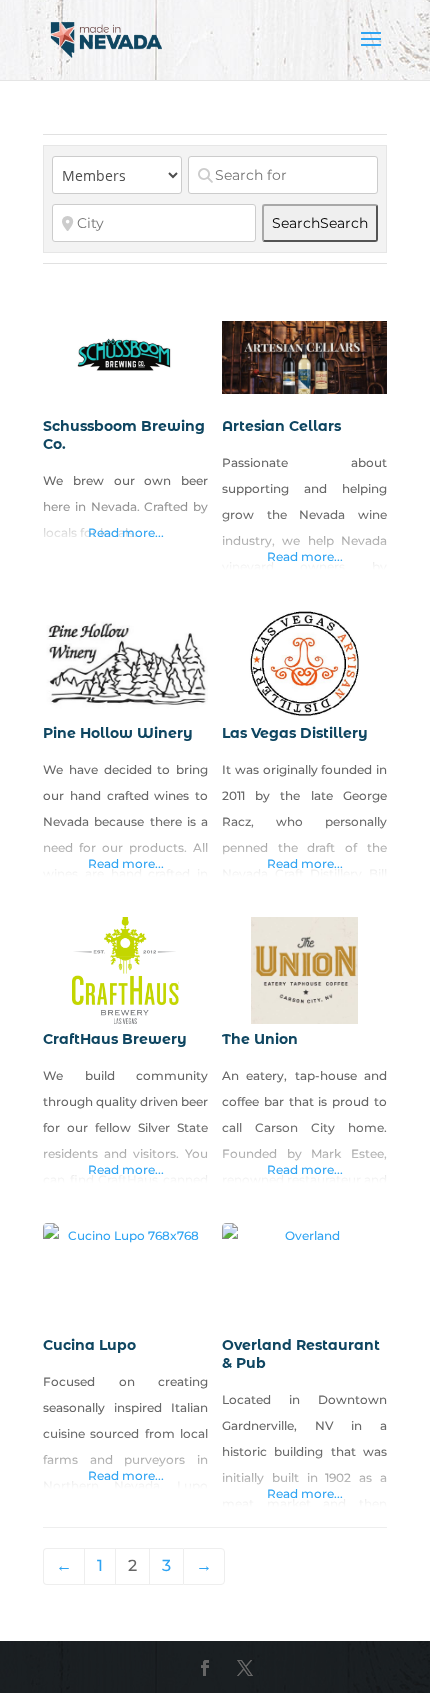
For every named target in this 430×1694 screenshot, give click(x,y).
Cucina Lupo (89, 1345)
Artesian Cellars (281, 426)
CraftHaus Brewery (115, 1039)
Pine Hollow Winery (118, 733)
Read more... (126, 532)
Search (320, 223)
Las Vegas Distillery (295, 733)
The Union (260, 1039)
